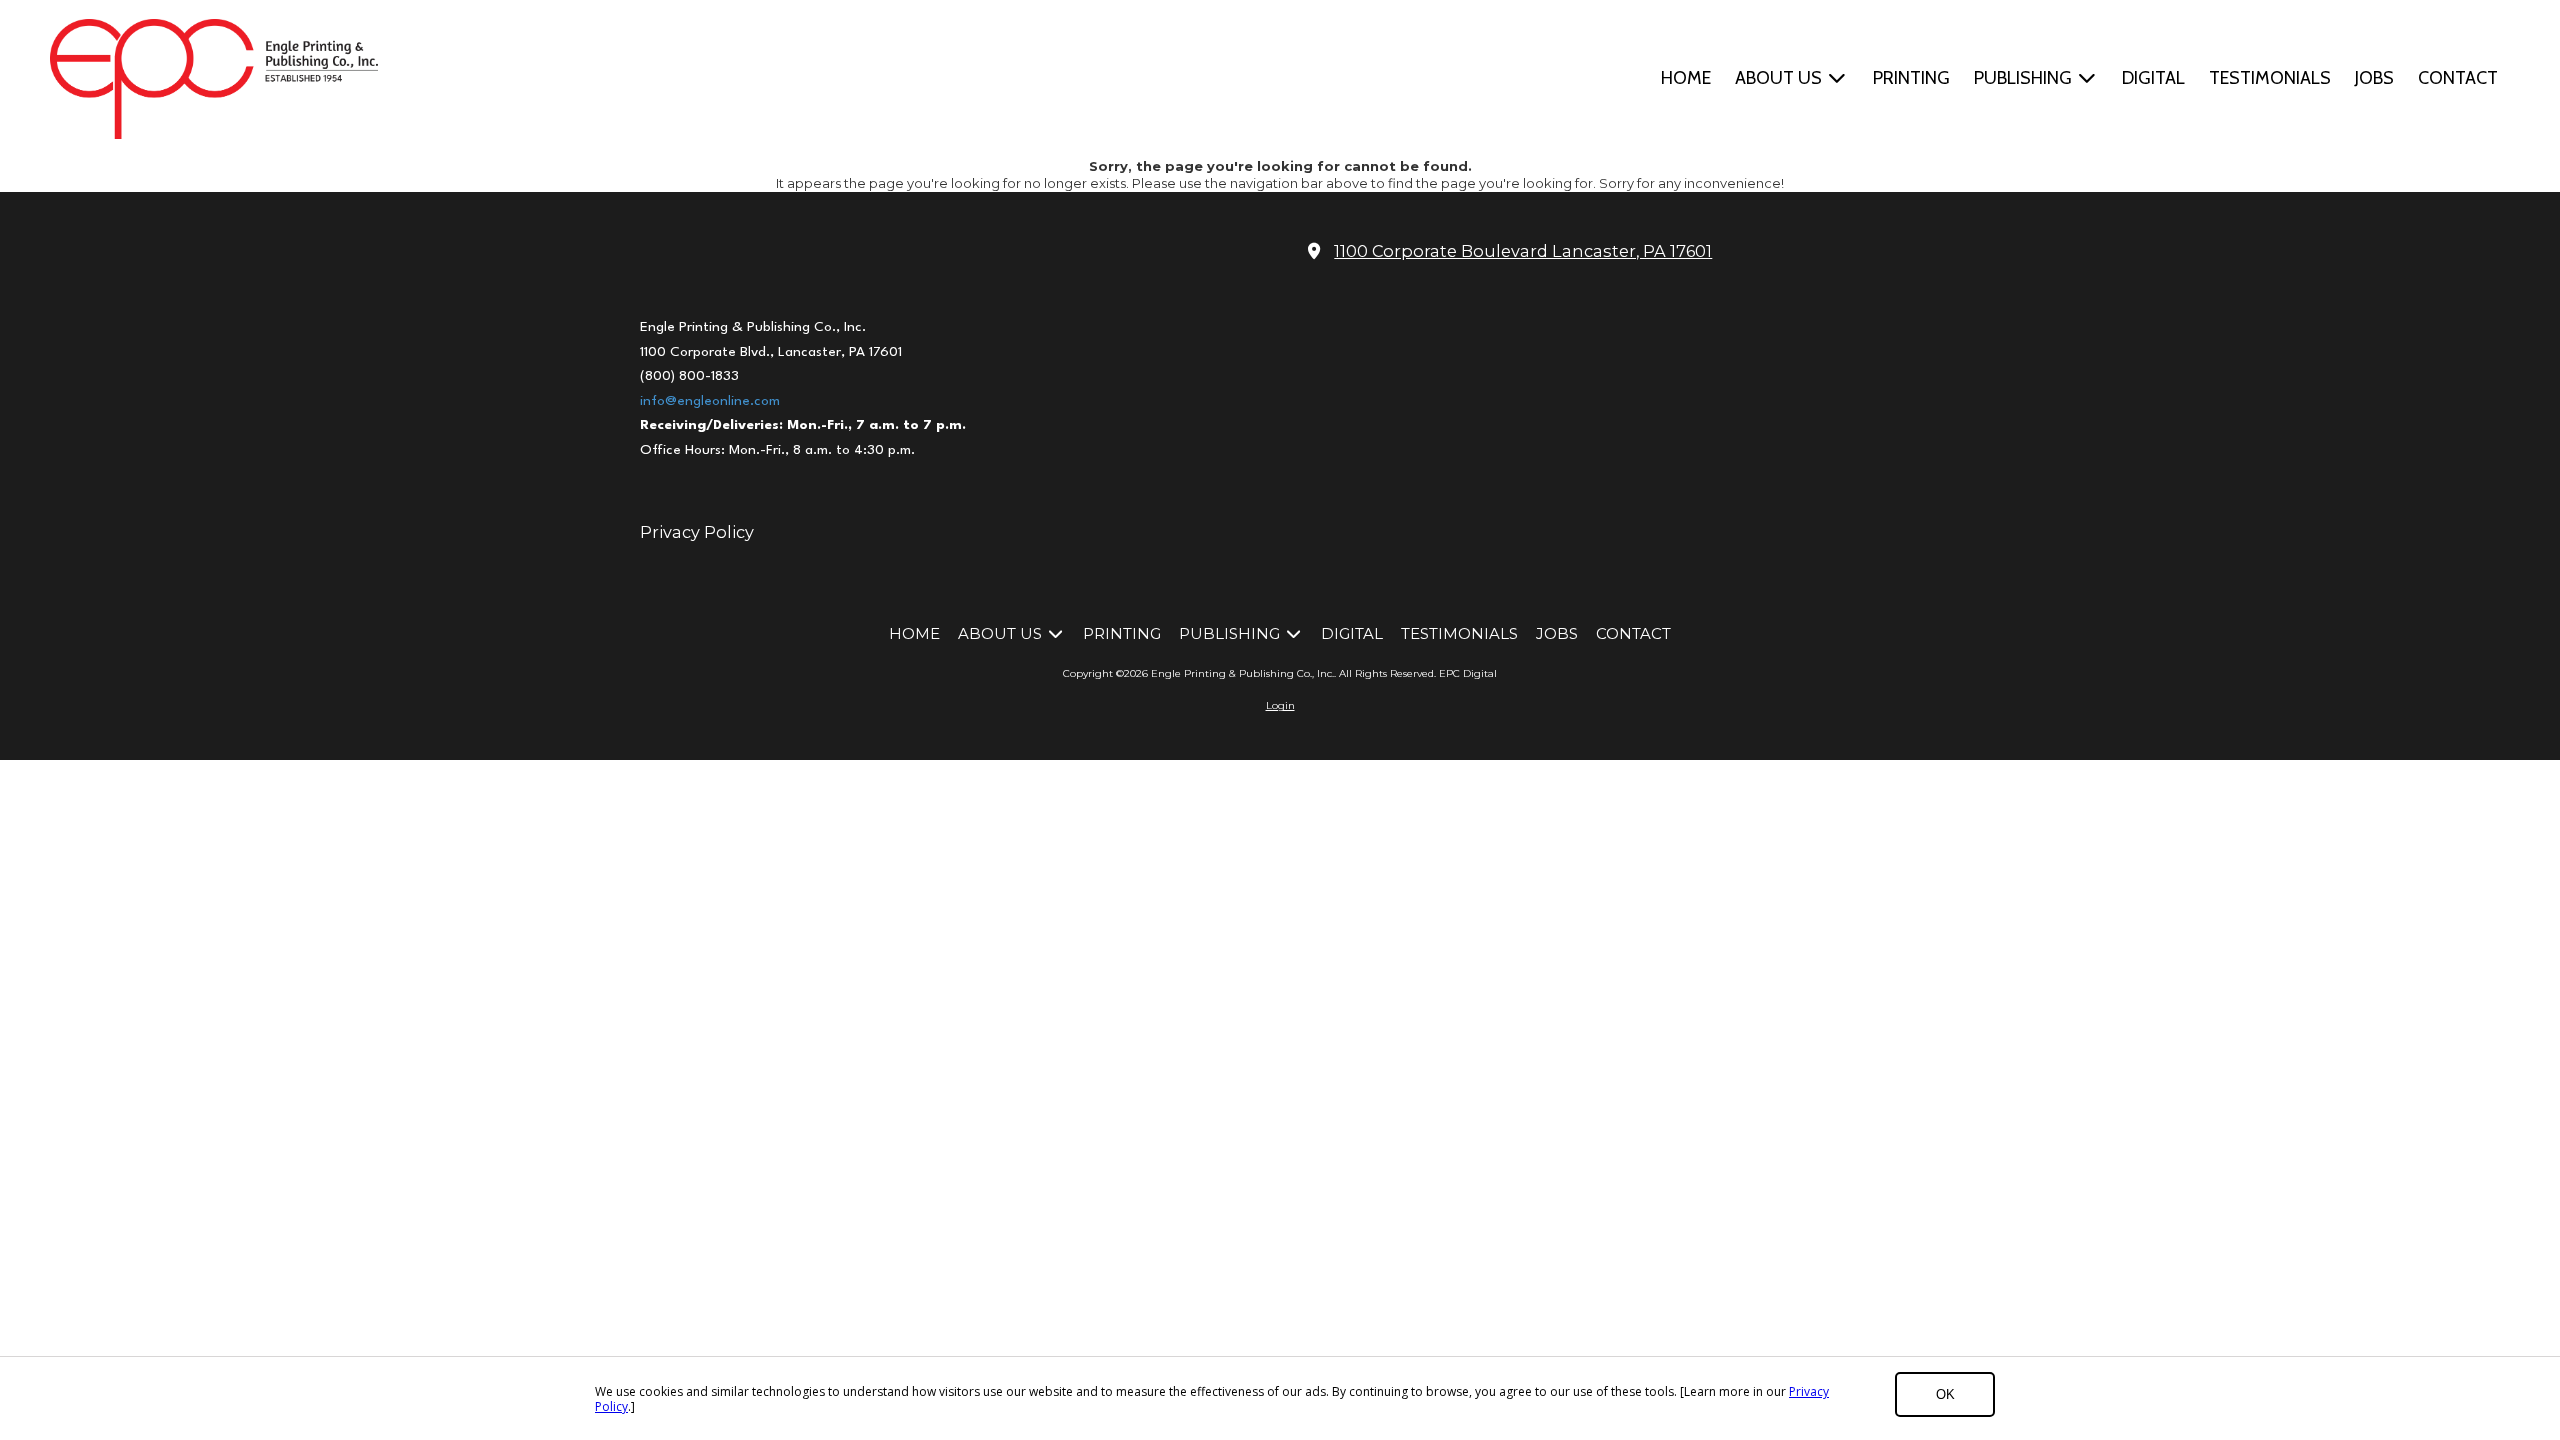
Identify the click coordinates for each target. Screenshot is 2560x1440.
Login (1280, 705)
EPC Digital (1468, 673)
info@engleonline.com (710, 401)
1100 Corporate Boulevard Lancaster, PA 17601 (1523, 251)
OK (1945, 1394)
